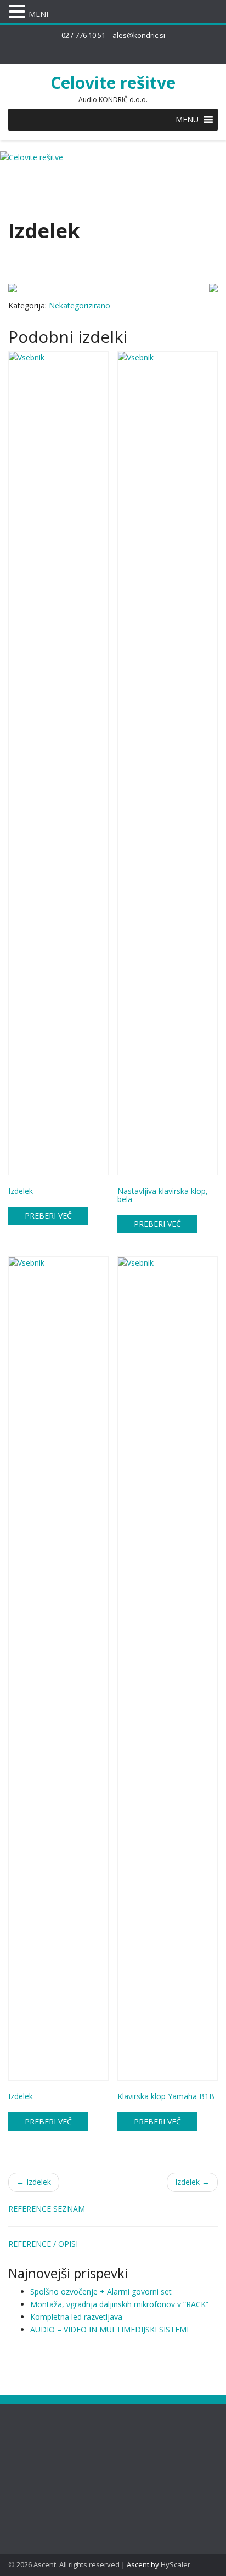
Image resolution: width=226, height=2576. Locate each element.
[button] (187, 120)
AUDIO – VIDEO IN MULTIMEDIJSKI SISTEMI (109, 2329)
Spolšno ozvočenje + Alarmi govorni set (101, 2292)
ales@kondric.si (139, 35)
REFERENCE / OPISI (43, 2244)
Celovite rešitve (113, 83)
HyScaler (176, 2564)
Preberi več (48, 1216)
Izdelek (34, 2182)
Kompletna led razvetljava (76, 2317)
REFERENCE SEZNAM (47, 2209)
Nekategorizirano (80, 305)
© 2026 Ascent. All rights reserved (64, 2564)
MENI (38, 14)
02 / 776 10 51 (83, 35)
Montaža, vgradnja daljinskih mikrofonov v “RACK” (119, 2304)
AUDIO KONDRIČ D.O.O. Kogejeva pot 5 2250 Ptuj (52, 2457)
